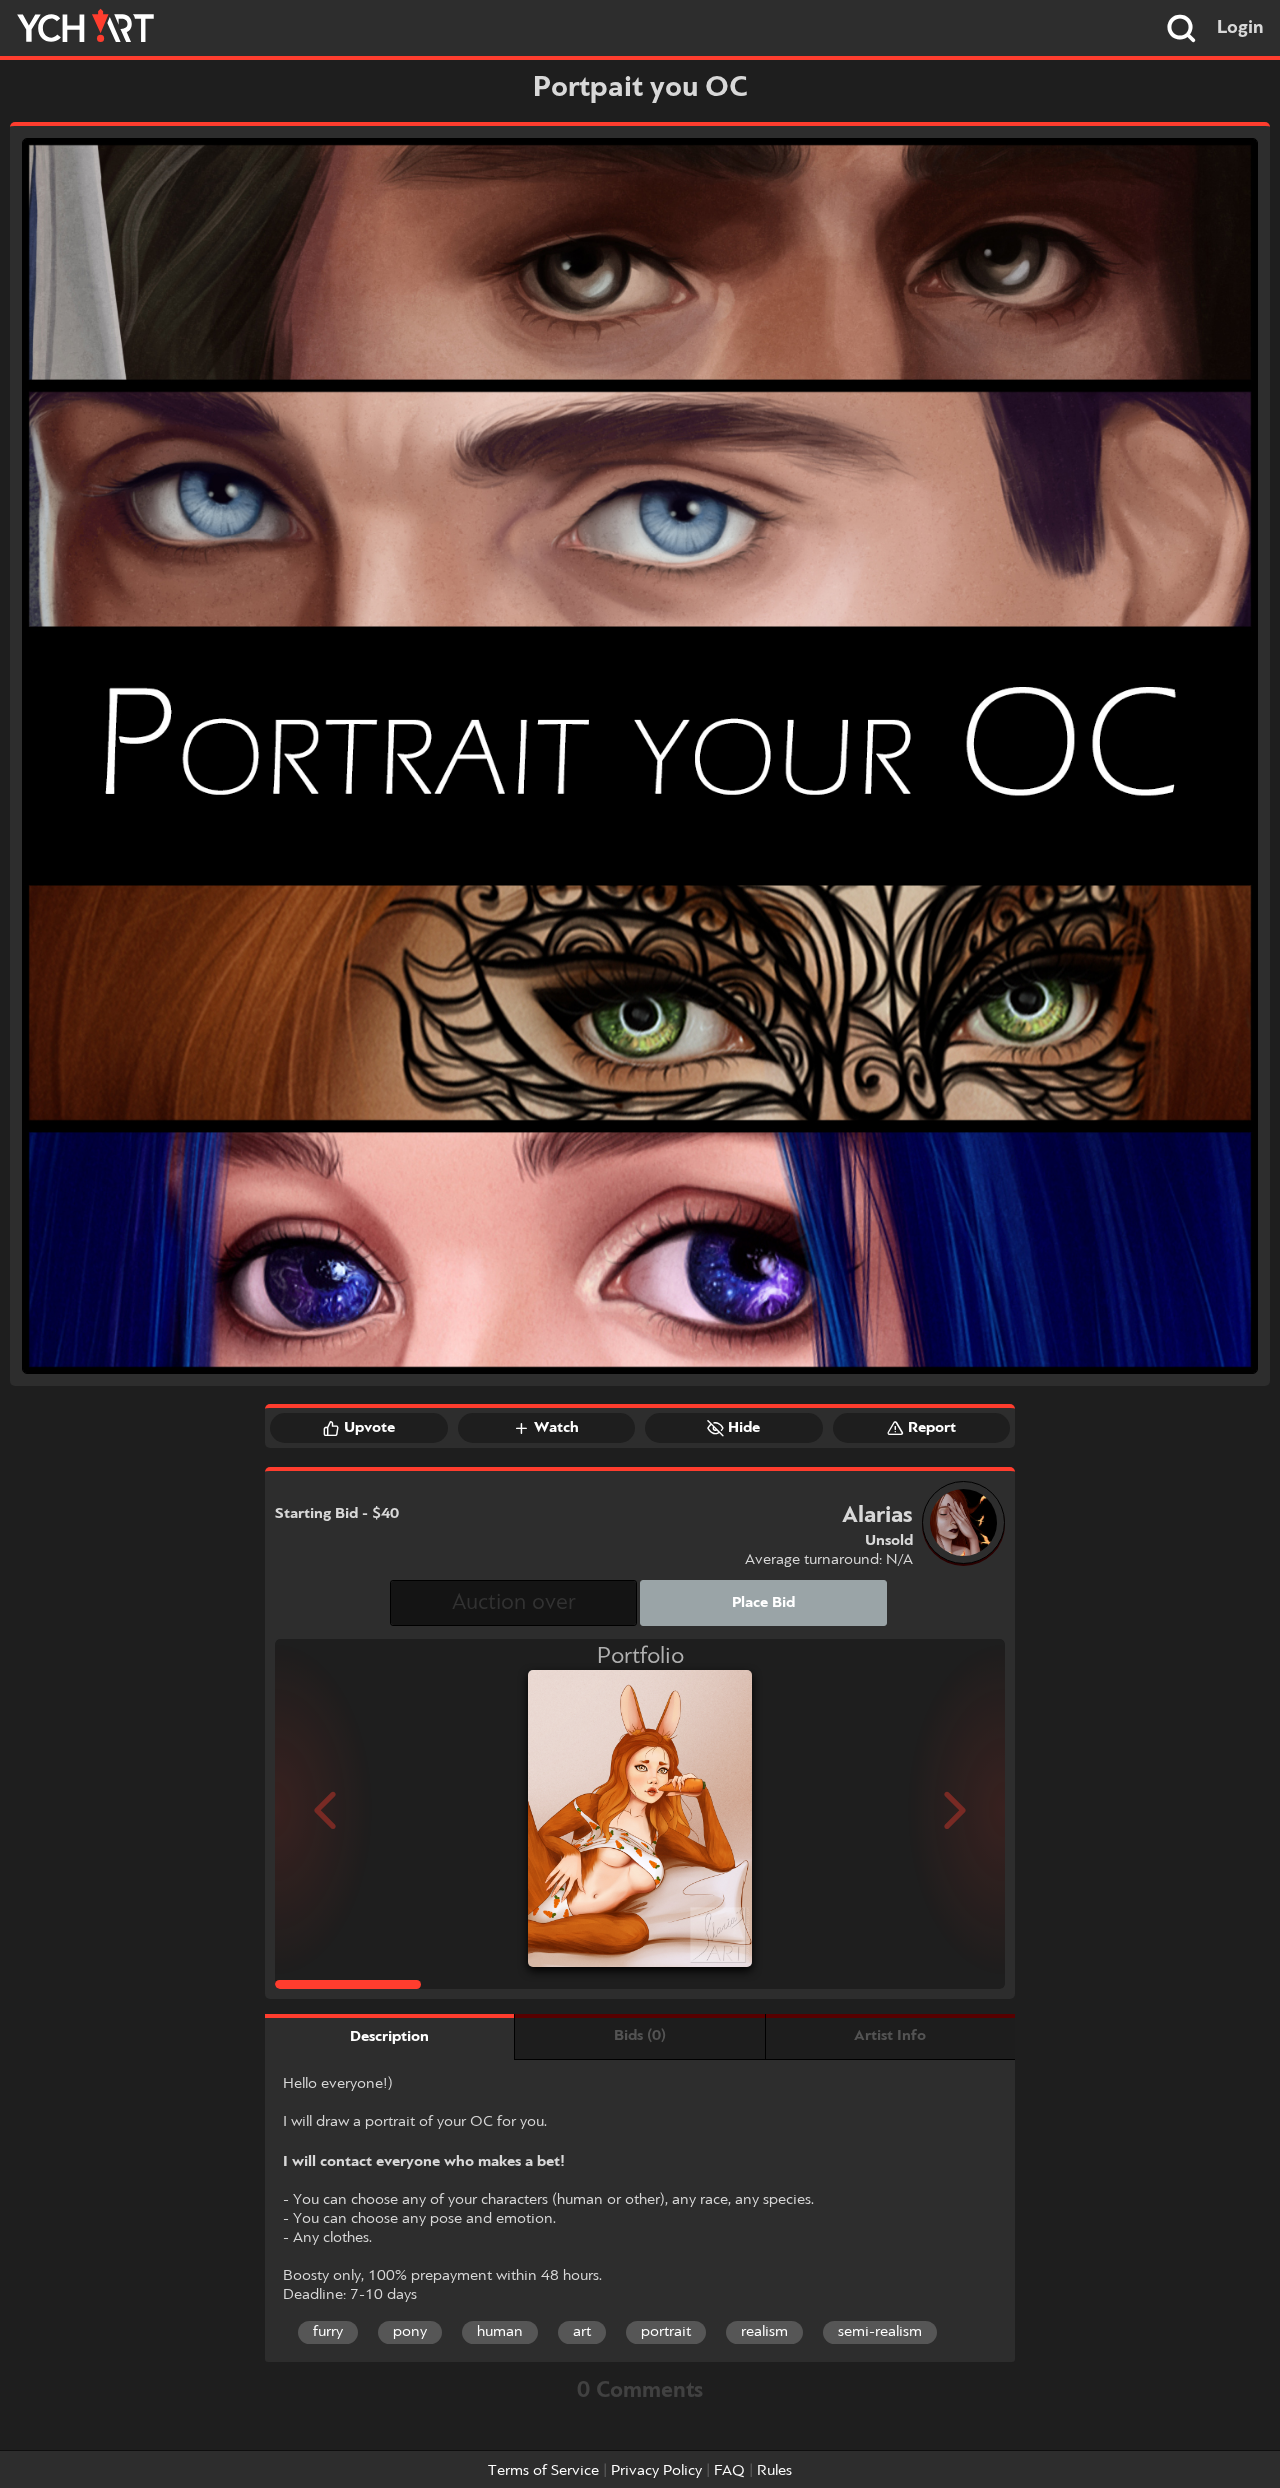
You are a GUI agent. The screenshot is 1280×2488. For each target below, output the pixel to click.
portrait (666, 2332)
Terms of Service (543, 2471)
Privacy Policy (656, 2471)
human (500, 2332)
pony (410, 2332)
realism (764, 2332)
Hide (744, 1428)
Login (1240, 28)
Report (932, 1428)
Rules (774, 2471)
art (582, 2332)
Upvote (369, 1428)
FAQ (729, 2471)
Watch (556, 1428)
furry (328, 2332)
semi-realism (880, 2332)
